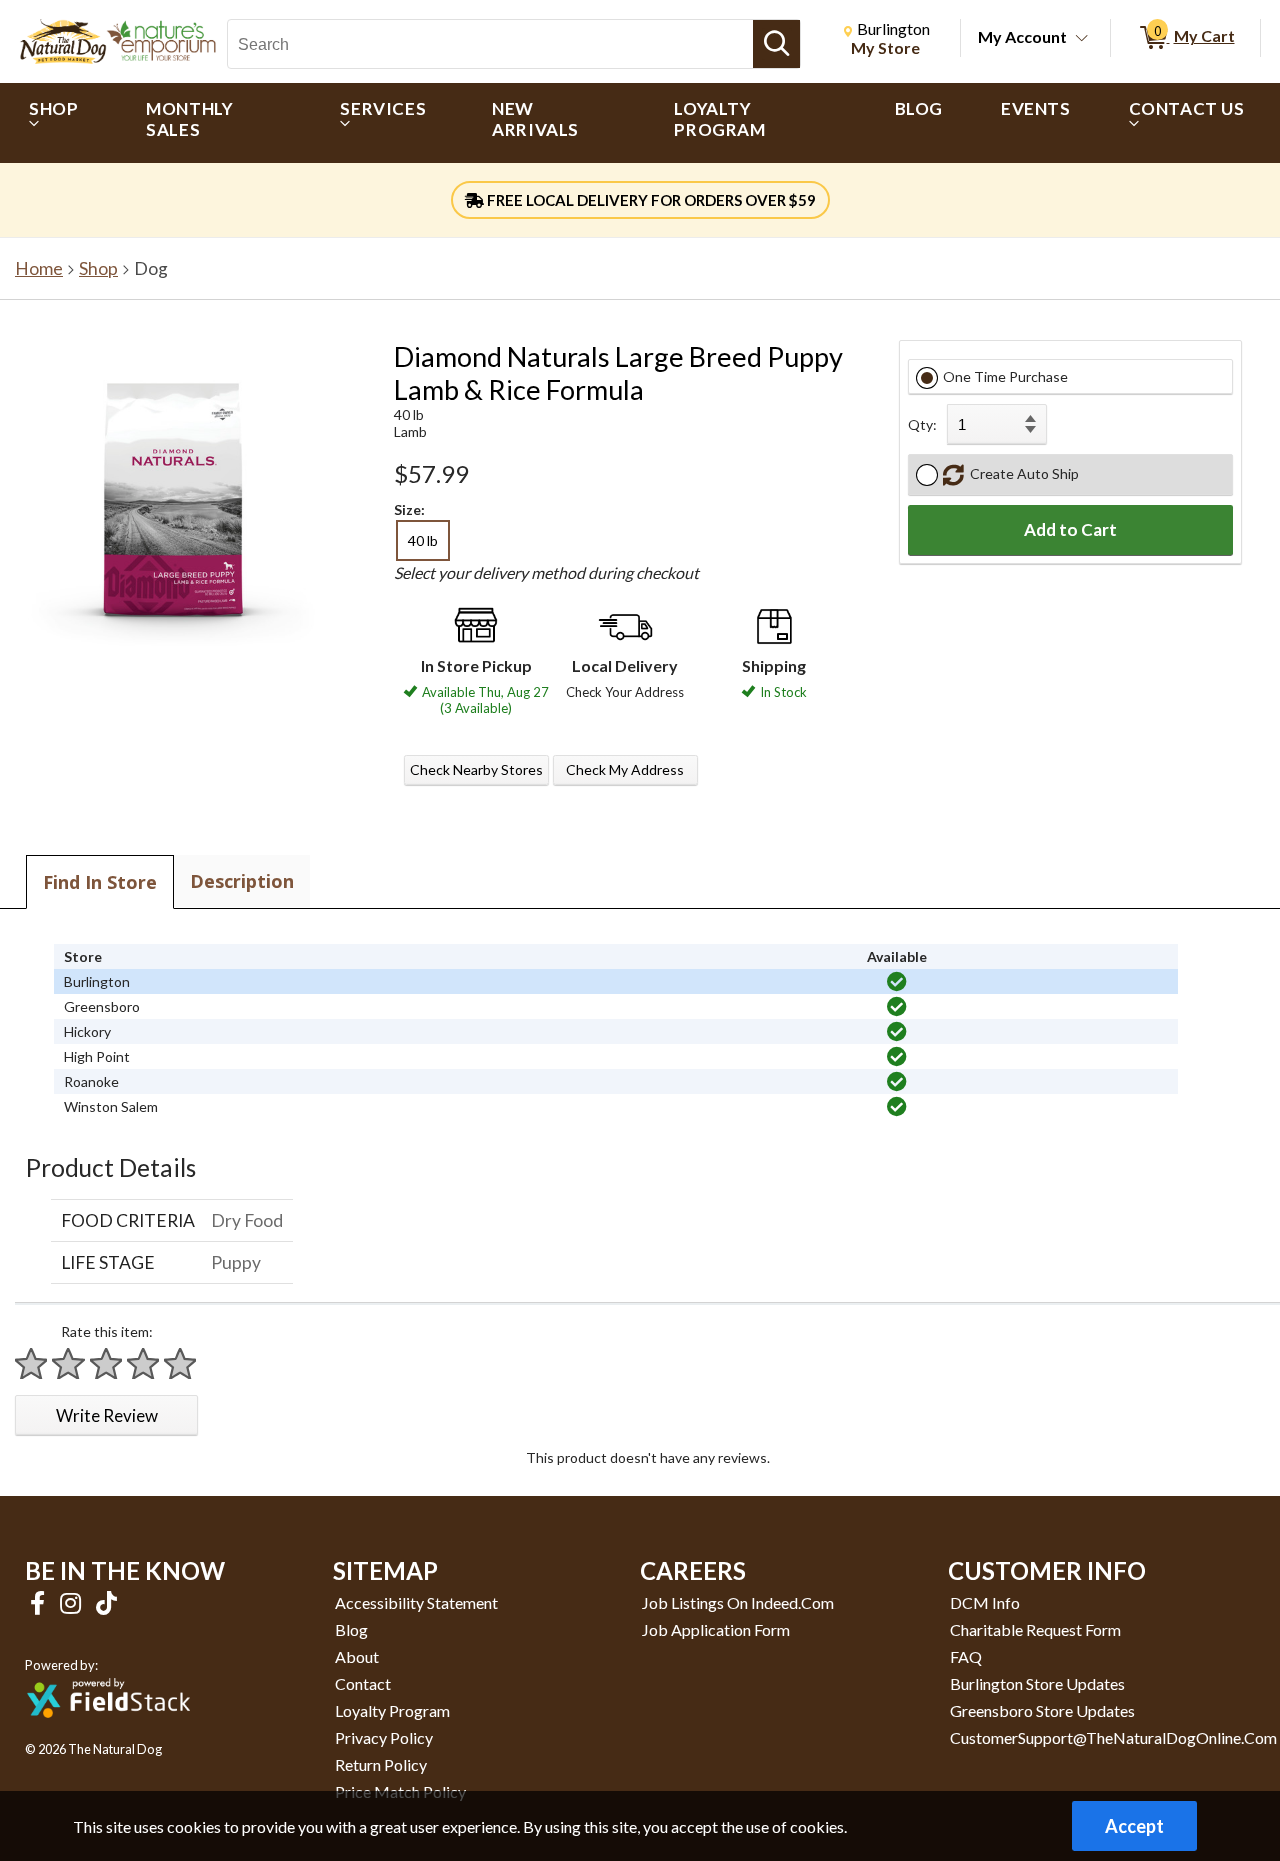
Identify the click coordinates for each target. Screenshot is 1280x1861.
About (357, 1656)
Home (39, 268)
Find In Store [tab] (100, 882)
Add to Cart (1070, 529)
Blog (351, 1629)
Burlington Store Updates (1037, 1683)
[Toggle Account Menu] (1082, 39)
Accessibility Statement (416, 1602)
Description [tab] (242, 881)
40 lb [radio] (423, 540)
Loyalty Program (392, 1710)
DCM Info (985, 1602)
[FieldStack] (108, 1731)
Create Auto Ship (1021, 473)
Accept (1134, 1826)
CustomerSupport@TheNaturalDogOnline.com (1113, 1737)
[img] (897, 982)
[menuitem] (58, 123)
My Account (1022, 36)
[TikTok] (106, 1602)
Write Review (107, 1415)
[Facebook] (40, 1602)
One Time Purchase (1005, 376)
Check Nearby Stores (476, 769)
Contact (363, 1683)
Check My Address (625, 769)
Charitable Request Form (1035, 1629)
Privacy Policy (384, 1737)
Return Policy (381, 1764)
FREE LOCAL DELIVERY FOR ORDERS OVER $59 (650, 200)
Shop (98, 268)
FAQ (966, 1656)
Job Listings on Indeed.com (738, 1602)
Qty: (922, 424)
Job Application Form (716, 1629)
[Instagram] (73, 1602)
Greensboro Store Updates (1042, 1710)
